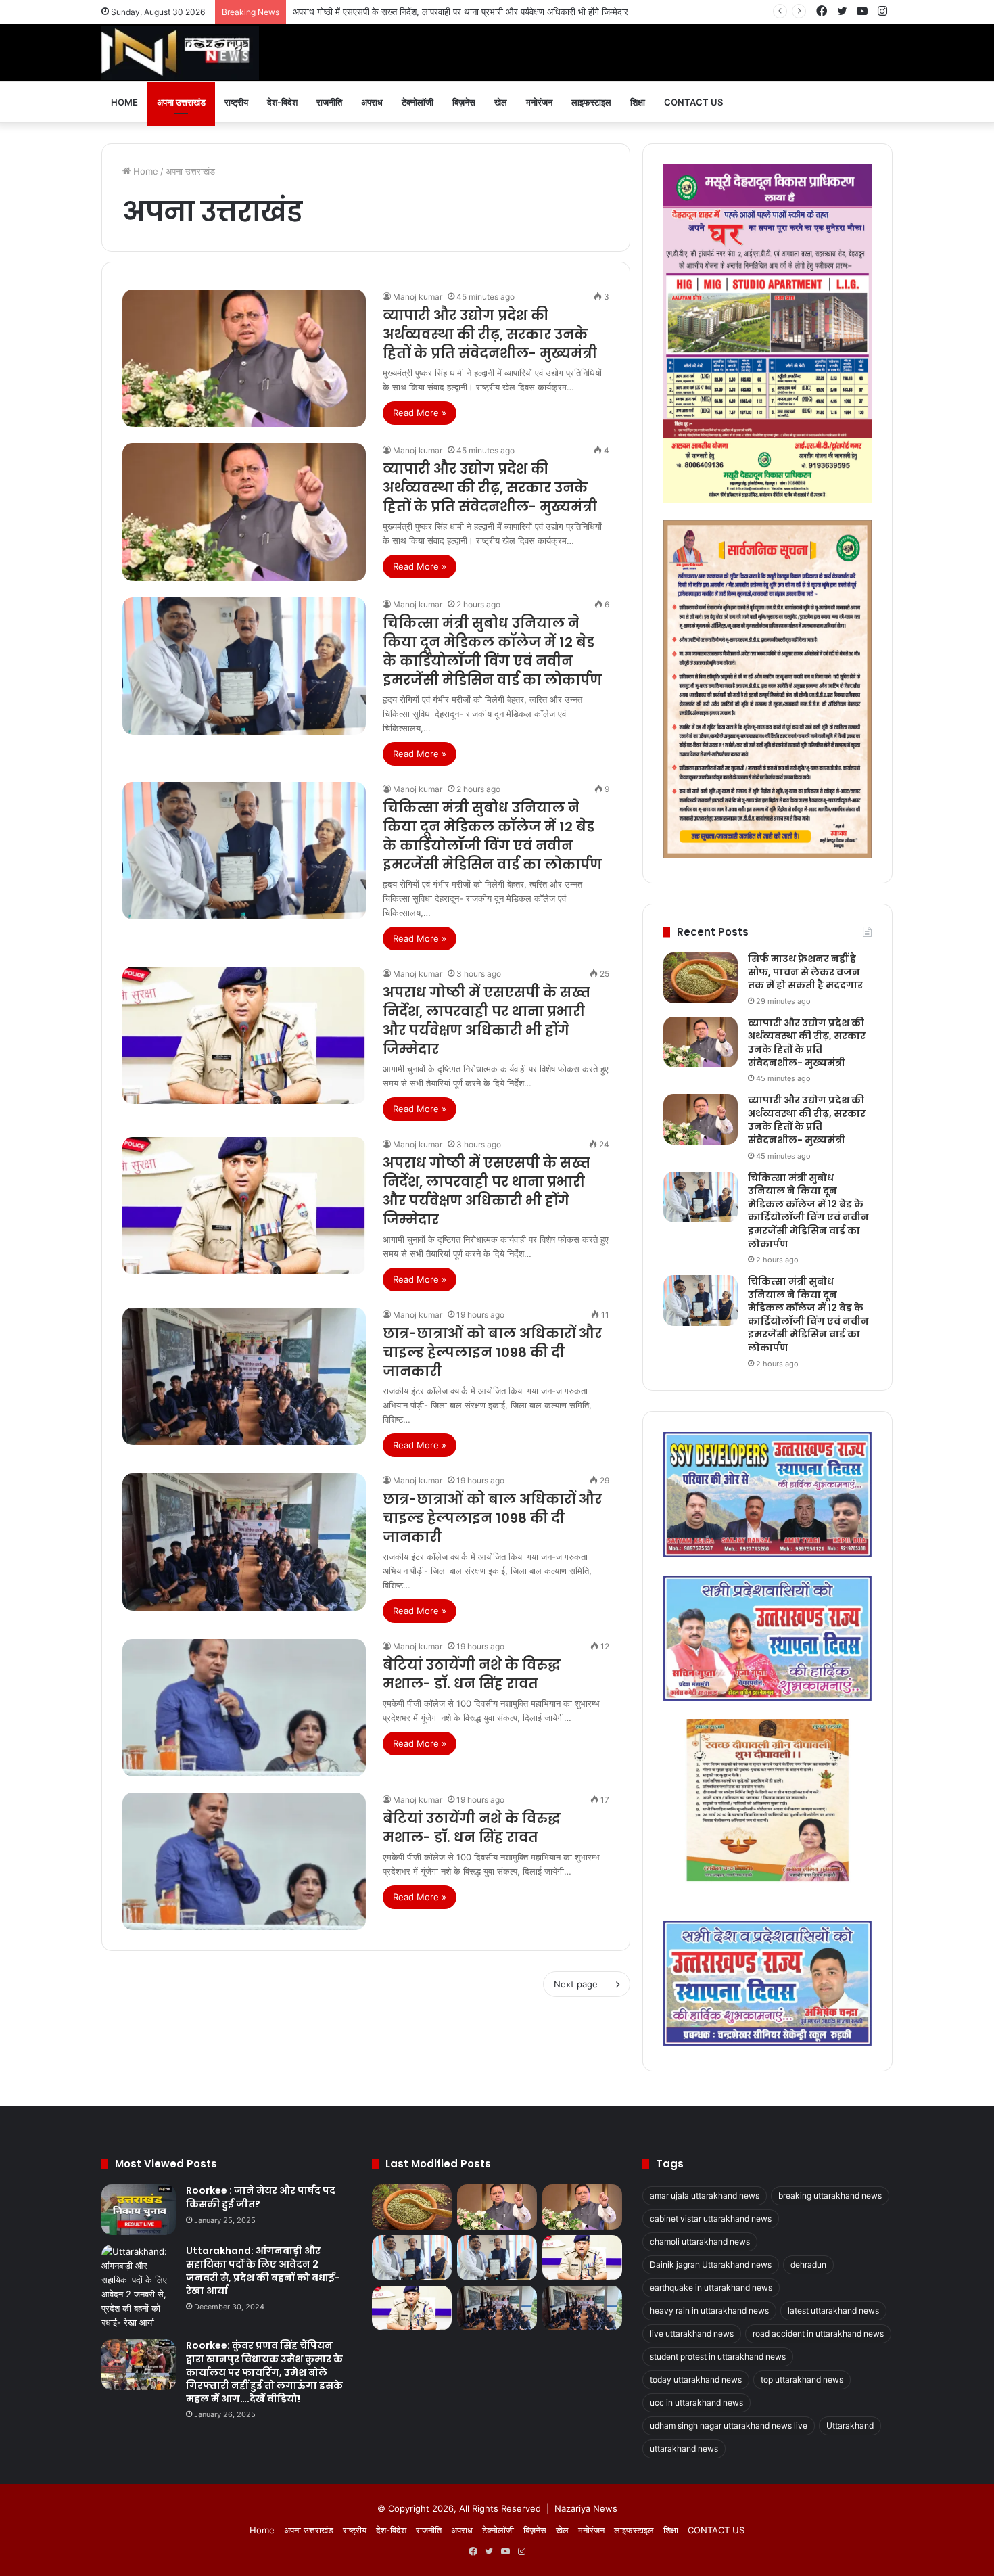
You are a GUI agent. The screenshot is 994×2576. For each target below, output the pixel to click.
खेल (501, 102)
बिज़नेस (464, 102)
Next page (576, 1984)
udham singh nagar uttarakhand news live (729, 2425)
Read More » (420, 413)
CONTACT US (693, 102)
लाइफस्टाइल (591, 102)
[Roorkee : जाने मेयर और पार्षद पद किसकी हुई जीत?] (139, 2210)
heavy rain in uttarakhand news (709, 2310)
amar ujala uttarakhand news (705, 2195)
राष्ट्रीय (236, 102)
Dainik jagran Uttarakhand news (711, 2264)
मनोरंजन (539, 102)
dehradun (808, 2264)
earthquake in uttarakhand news (711, 2287)
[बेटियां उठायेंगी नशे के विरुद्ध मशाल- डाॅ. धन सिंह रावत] (244, 1708)
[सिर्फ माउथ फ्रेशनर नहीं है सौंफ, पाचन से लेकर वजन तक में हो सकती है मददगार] (701, 978)
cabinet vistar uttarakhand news (711, 2218)
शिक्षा (638, 102)
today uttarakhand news (696, 2379)
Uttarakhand (850, 2425)
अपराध (372, 102)
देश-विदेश (282, 102)
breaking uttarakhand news (830, 2195)
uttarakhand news (684, 2448)
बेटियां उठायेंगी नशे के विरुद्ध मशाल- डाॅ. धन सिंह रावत (472, 1674)
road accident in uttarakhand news (818, 2333)
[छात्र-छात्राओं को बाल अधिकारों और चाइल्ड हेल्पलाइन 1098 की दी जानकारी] (244, 1376)
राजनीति (329, 102)
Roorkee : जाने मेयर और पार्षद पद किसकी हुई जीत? (261, 2197)
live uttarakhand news (692, 2333)
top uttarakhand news (802, 2379)
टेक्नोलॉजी (418, 102)
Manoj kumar (418, 297)
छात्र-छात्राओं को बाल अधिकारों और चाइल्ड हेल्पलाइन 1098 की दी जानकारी (492, 1352)
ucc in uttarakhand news (696, 2402)
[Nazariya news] (180, 53)
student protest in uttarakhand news (718, 2356)
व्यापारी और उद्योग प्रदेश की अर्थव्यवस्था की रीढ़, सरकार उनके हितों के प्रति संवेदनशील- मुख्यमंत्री (490, 334)
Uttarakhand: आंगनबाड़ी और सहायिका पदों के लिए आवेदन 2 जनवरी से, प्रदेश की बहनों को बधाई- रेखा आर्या (263, 2271)
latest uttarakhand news (833, 2310)
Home (124, 102)
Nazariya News (586, 2508)
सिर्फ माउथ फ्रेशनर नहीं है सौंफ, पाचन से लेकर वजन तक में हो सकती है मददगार (805, 972)
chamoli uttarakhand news (700, 2241)
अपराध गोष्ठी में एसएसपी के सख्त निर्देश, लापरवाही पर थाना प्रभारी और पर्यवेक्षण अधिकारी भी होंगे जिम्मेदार (487, 1021)
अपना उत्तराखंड (181, 102)
